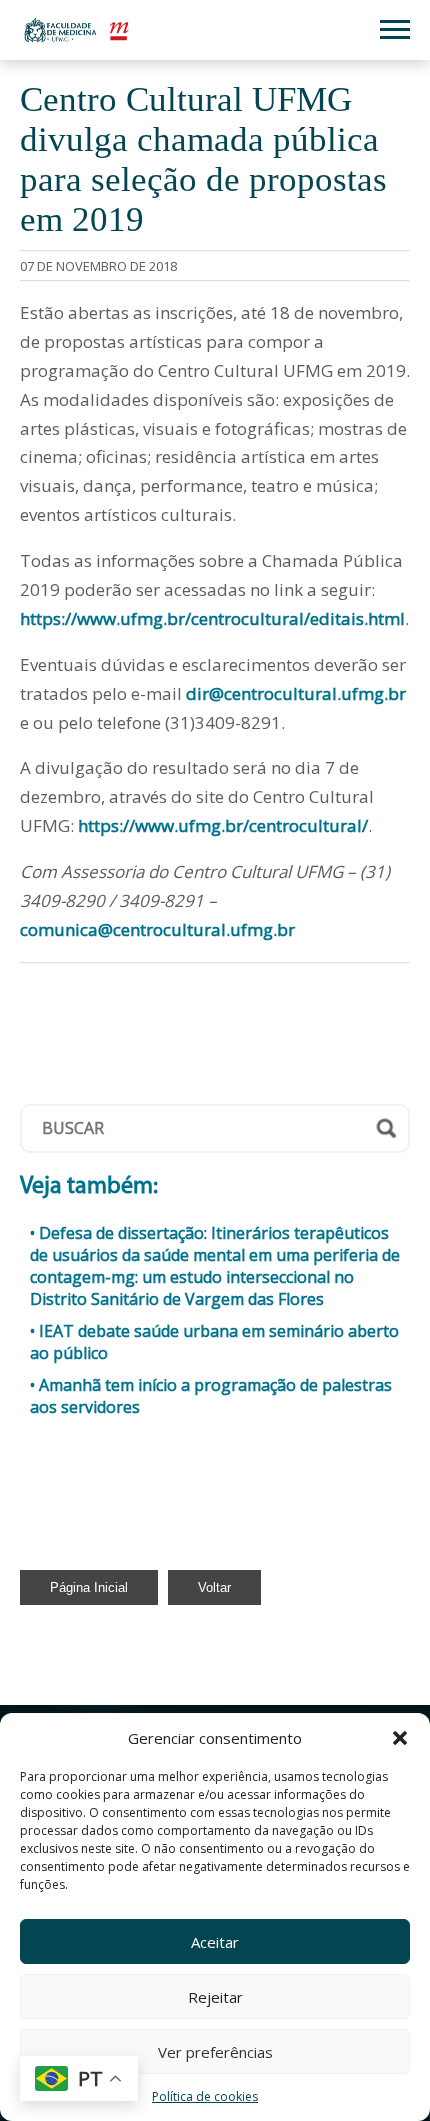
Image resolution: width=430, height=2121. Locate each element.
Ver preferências (215, 2052)
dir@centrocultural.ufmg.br (296, 693)
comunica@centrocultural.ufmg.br (157, 929)
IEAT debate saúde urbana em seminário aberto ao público (214, 1342)
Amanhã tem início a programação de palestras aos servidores (211, 1396)
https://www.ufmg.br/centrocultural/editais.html (212, 618)
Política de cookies (205, 2096)
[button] (400, 1738)
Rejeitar (215, 1997)
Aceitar (215, 1942)
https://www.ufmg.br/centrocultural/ (223, 825)
